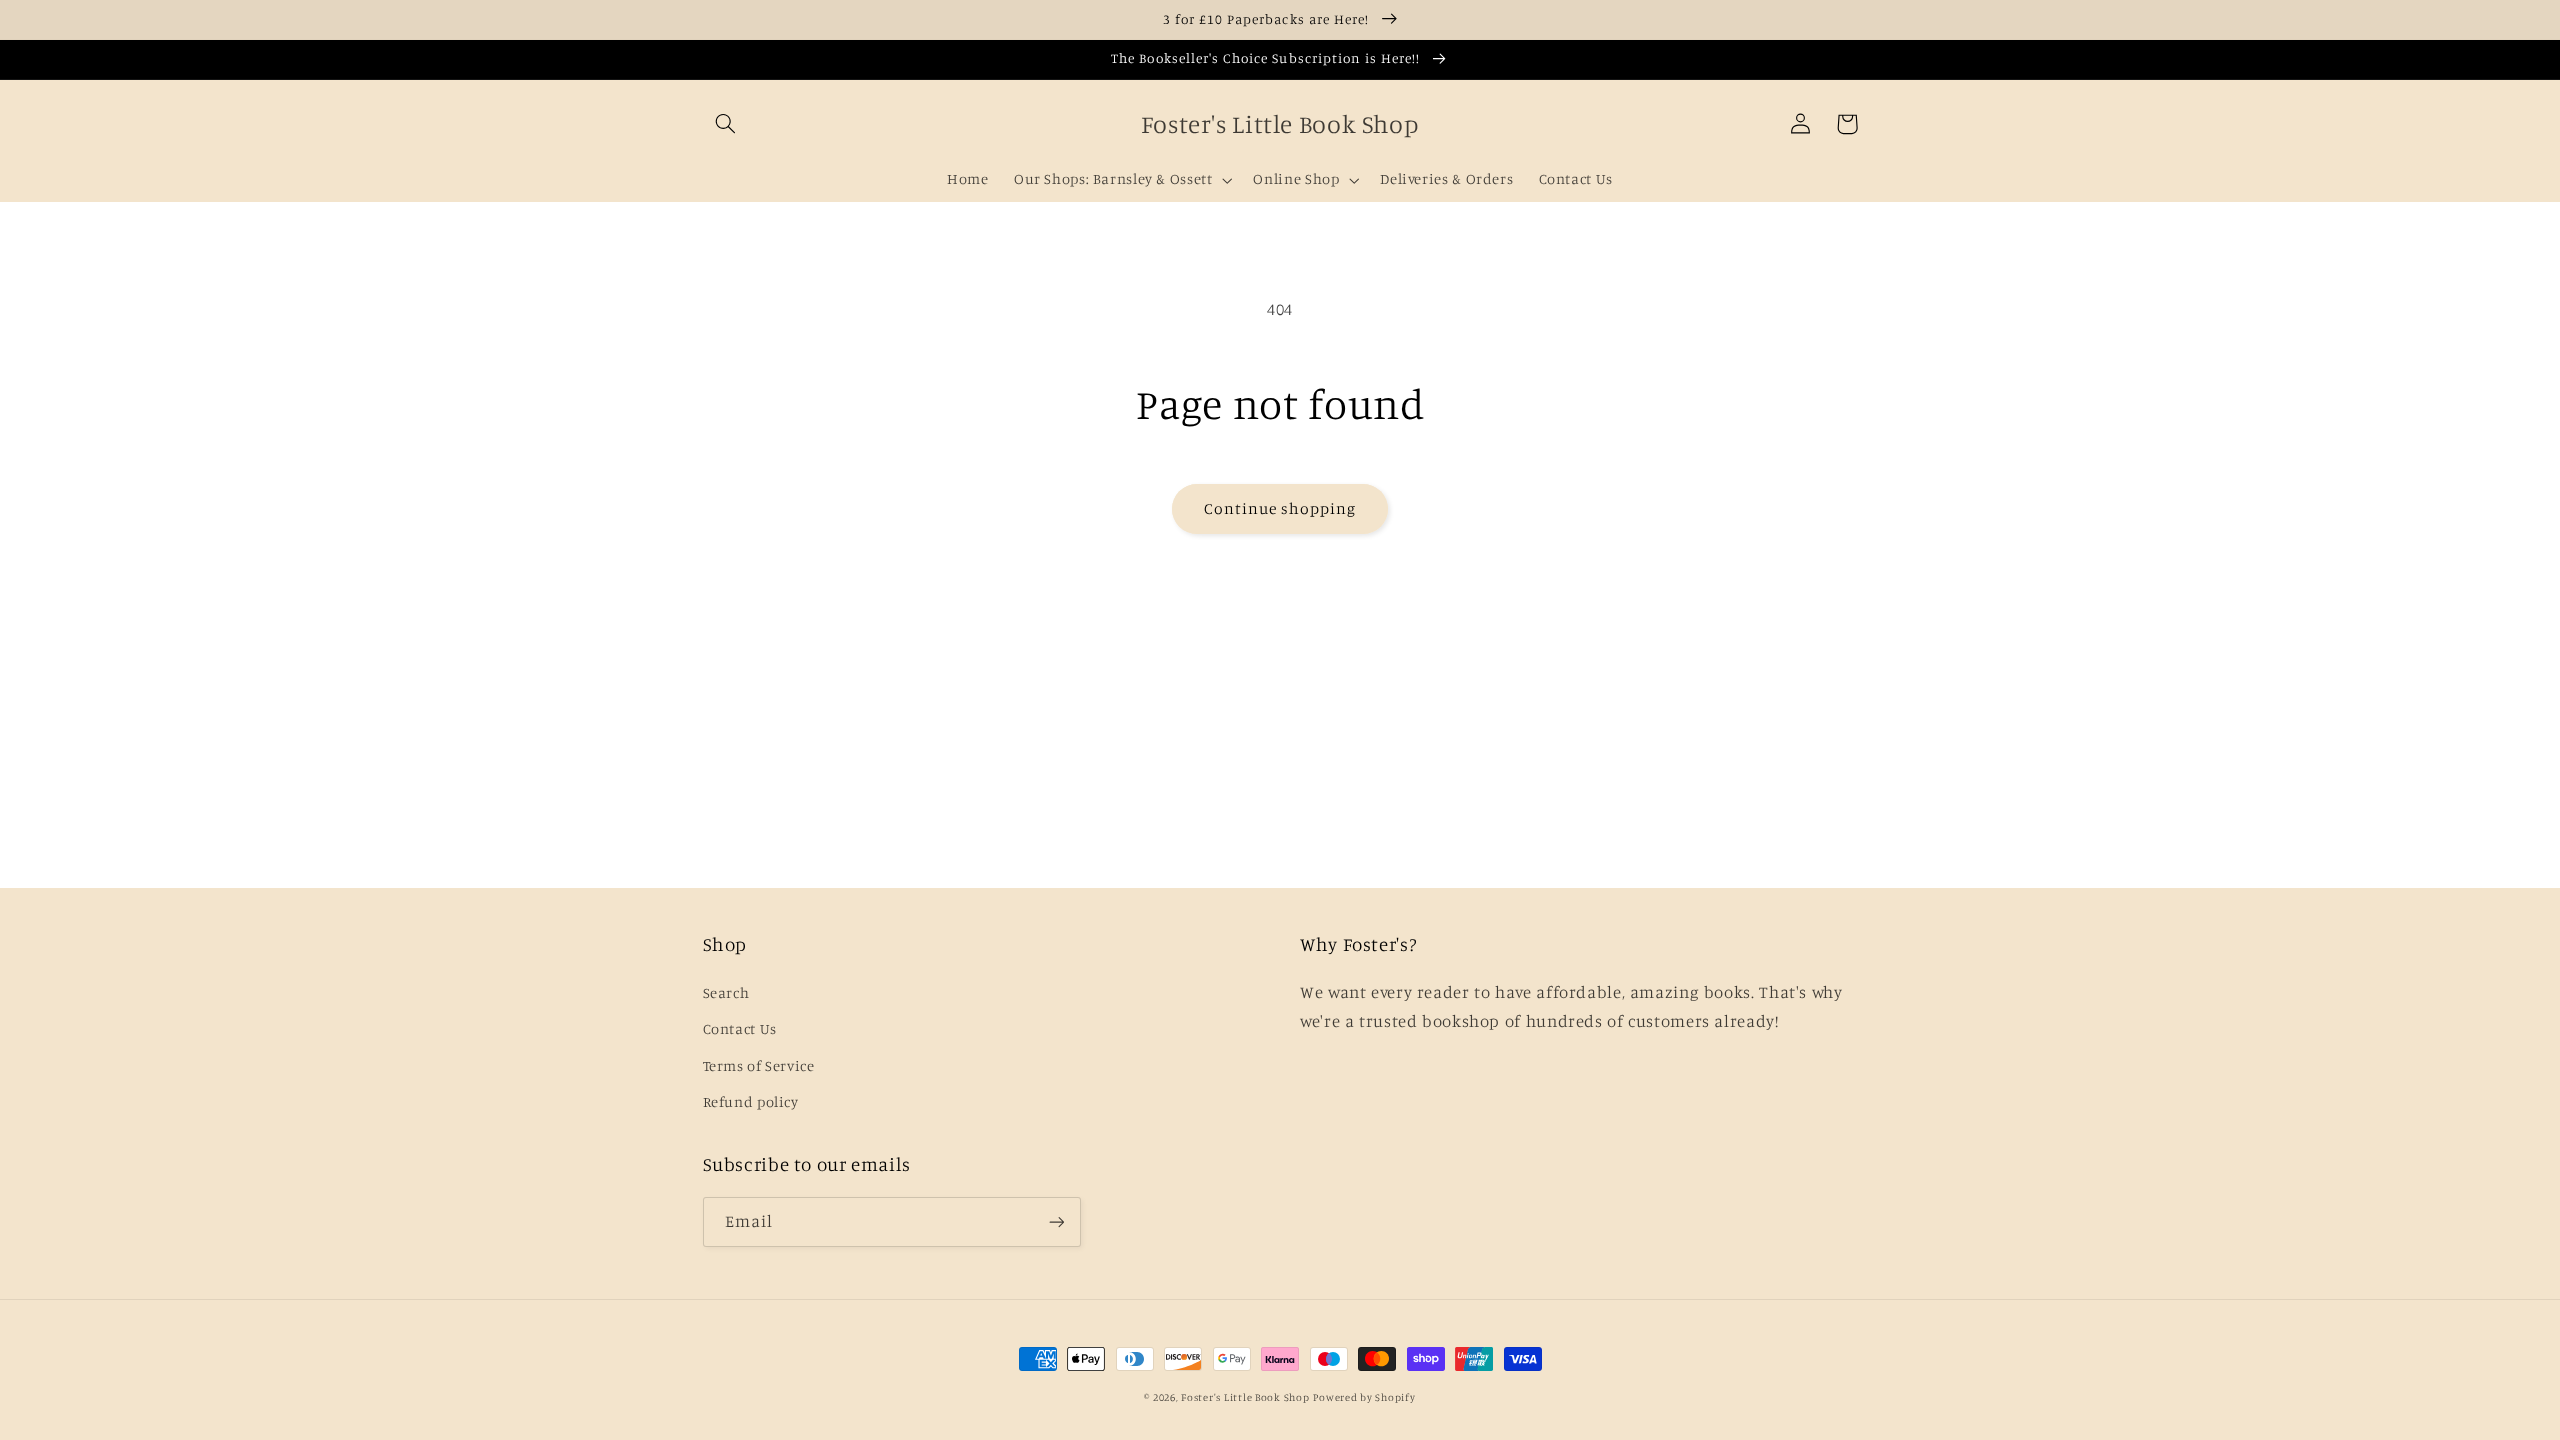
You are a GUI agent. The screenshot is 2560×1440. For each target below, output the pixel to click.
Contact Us (740, 1028)
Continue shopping (1280, 508)
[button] (726, 124)
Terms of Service (759, 1065)
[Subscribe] (1056, 1221)
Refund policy (751, 1101)
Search (726, 992)
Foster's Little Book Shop (1245, 1397)
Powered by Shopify (1364, 1397)
